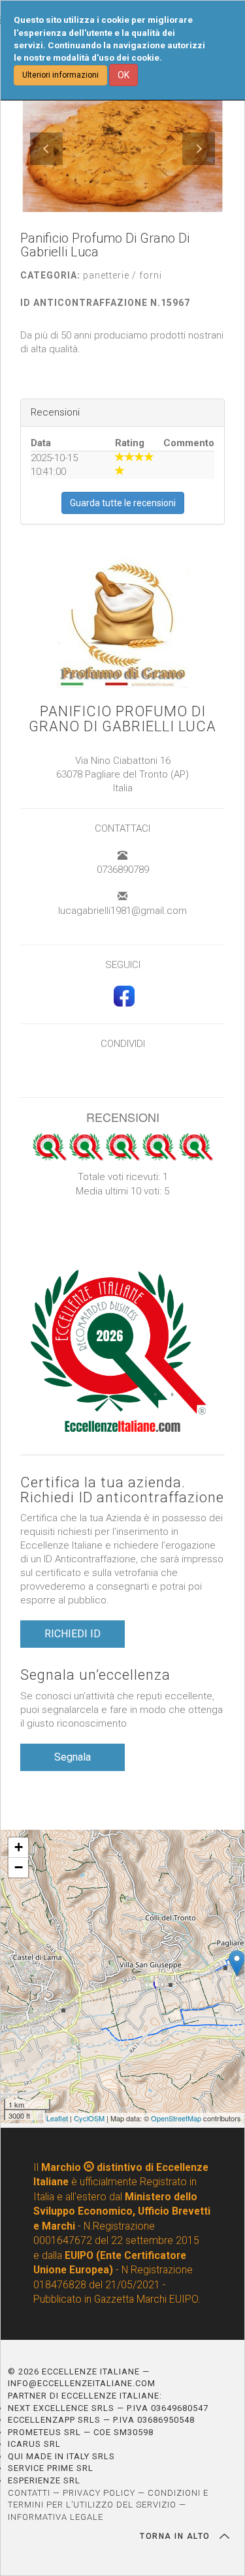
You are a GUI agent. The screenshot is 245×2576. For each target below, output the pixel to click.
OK (123, 75)
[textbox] (122, 343)
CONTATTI (29, 2493)
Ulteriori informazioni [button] (60, 75)
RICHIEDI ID (73, 1634)
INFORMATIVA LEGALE (56, 2517)
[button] (46, 149)
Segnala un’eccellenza (95, 1675)
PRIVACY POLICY (99, 2493)
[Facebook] (122, 1003)
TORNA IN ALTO (176, 2536)
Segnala (73, 1757)
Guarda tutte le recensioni (123, 503)
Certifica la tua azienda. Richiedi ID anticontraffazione (122, 1490)
